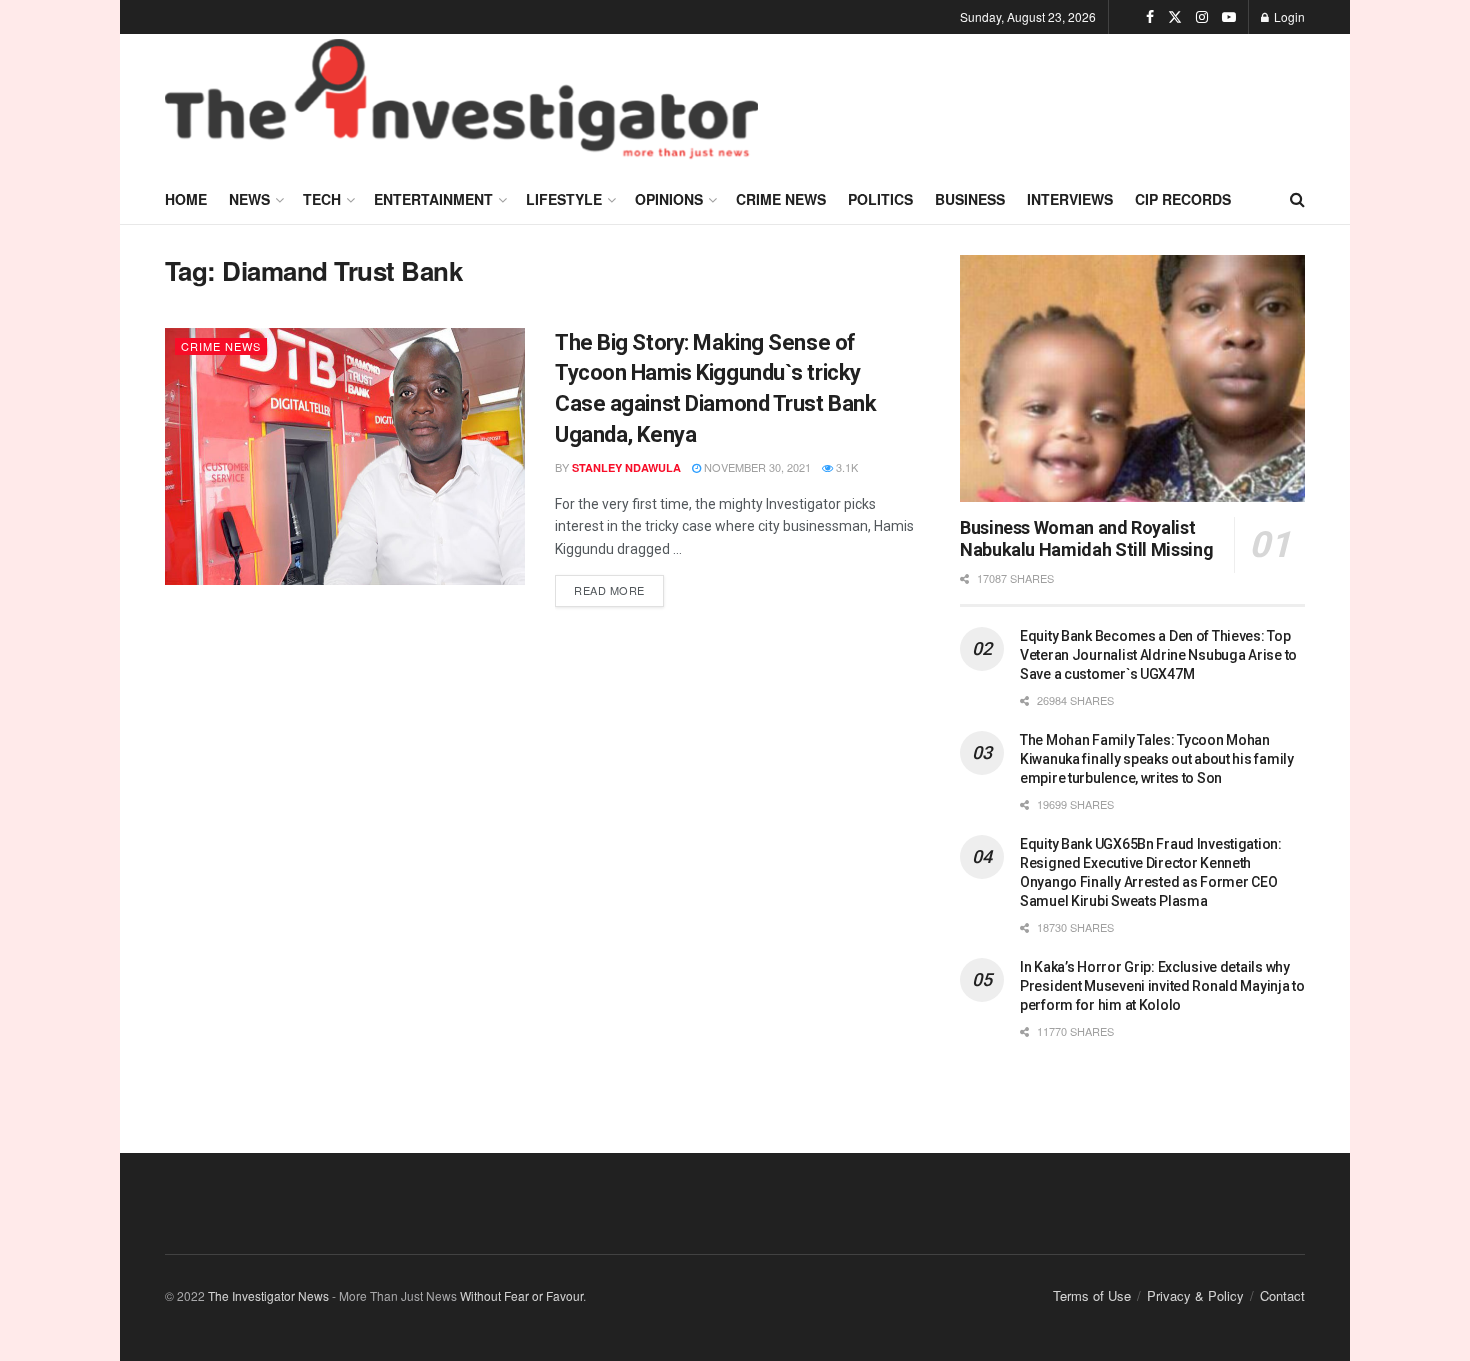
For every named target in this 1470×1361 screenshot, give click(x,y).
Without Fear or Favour (521, 1295)
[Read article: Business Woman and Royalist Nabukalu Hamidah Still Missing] (1132, 378)
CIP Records (1183, 199)
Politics (880, 199)
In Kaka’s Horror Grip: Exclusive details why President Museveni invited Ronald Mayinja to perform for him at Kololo (1162, 986)
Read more (619, 586)
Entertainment (433, 199)
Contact (1282, 1295)
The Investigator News (268, 1295)
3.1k (845, 467)
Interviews (1070, 199)
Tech (322, 199)
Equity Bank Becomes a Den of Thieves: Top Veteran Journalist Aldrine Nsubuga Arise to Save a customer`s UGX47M (1158, 655)
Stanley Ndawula (626, 467)
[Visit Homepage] (461, 104)
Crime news (781, 199)
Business (970, 199)
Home (186, 199)
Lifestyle (564, 199)
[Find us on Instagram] (1202, 17)
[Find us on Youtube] (1229, 17)
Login (1288, 16)
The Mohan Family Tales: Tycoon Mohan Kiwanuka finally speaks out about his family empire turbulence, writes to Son (1157, 759)
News (249, 199)
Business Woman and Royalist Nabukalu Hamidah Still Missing (1086, 539)
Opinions (669, 199)
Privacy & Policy (1195, 1295)
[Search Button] (1297, 199)
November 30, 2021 (756, 467)
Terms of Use (1092, 1295)
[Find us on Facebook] (1150, 17)
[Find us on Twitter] (1175, 17)
